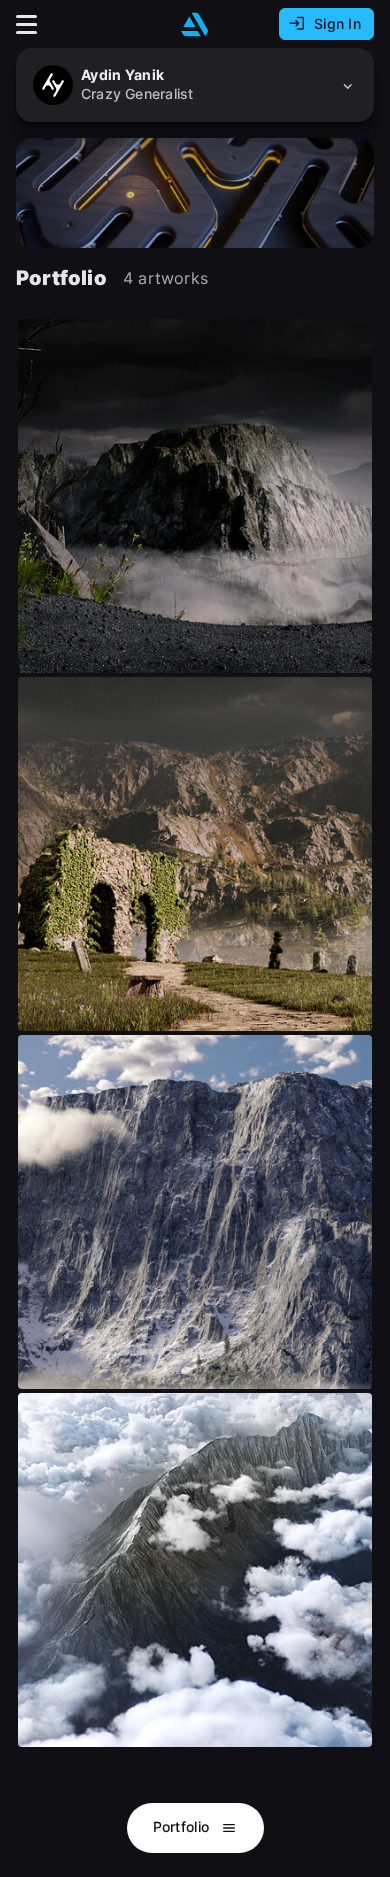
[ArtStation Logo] (195, 24)
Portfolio (183, 1826)
